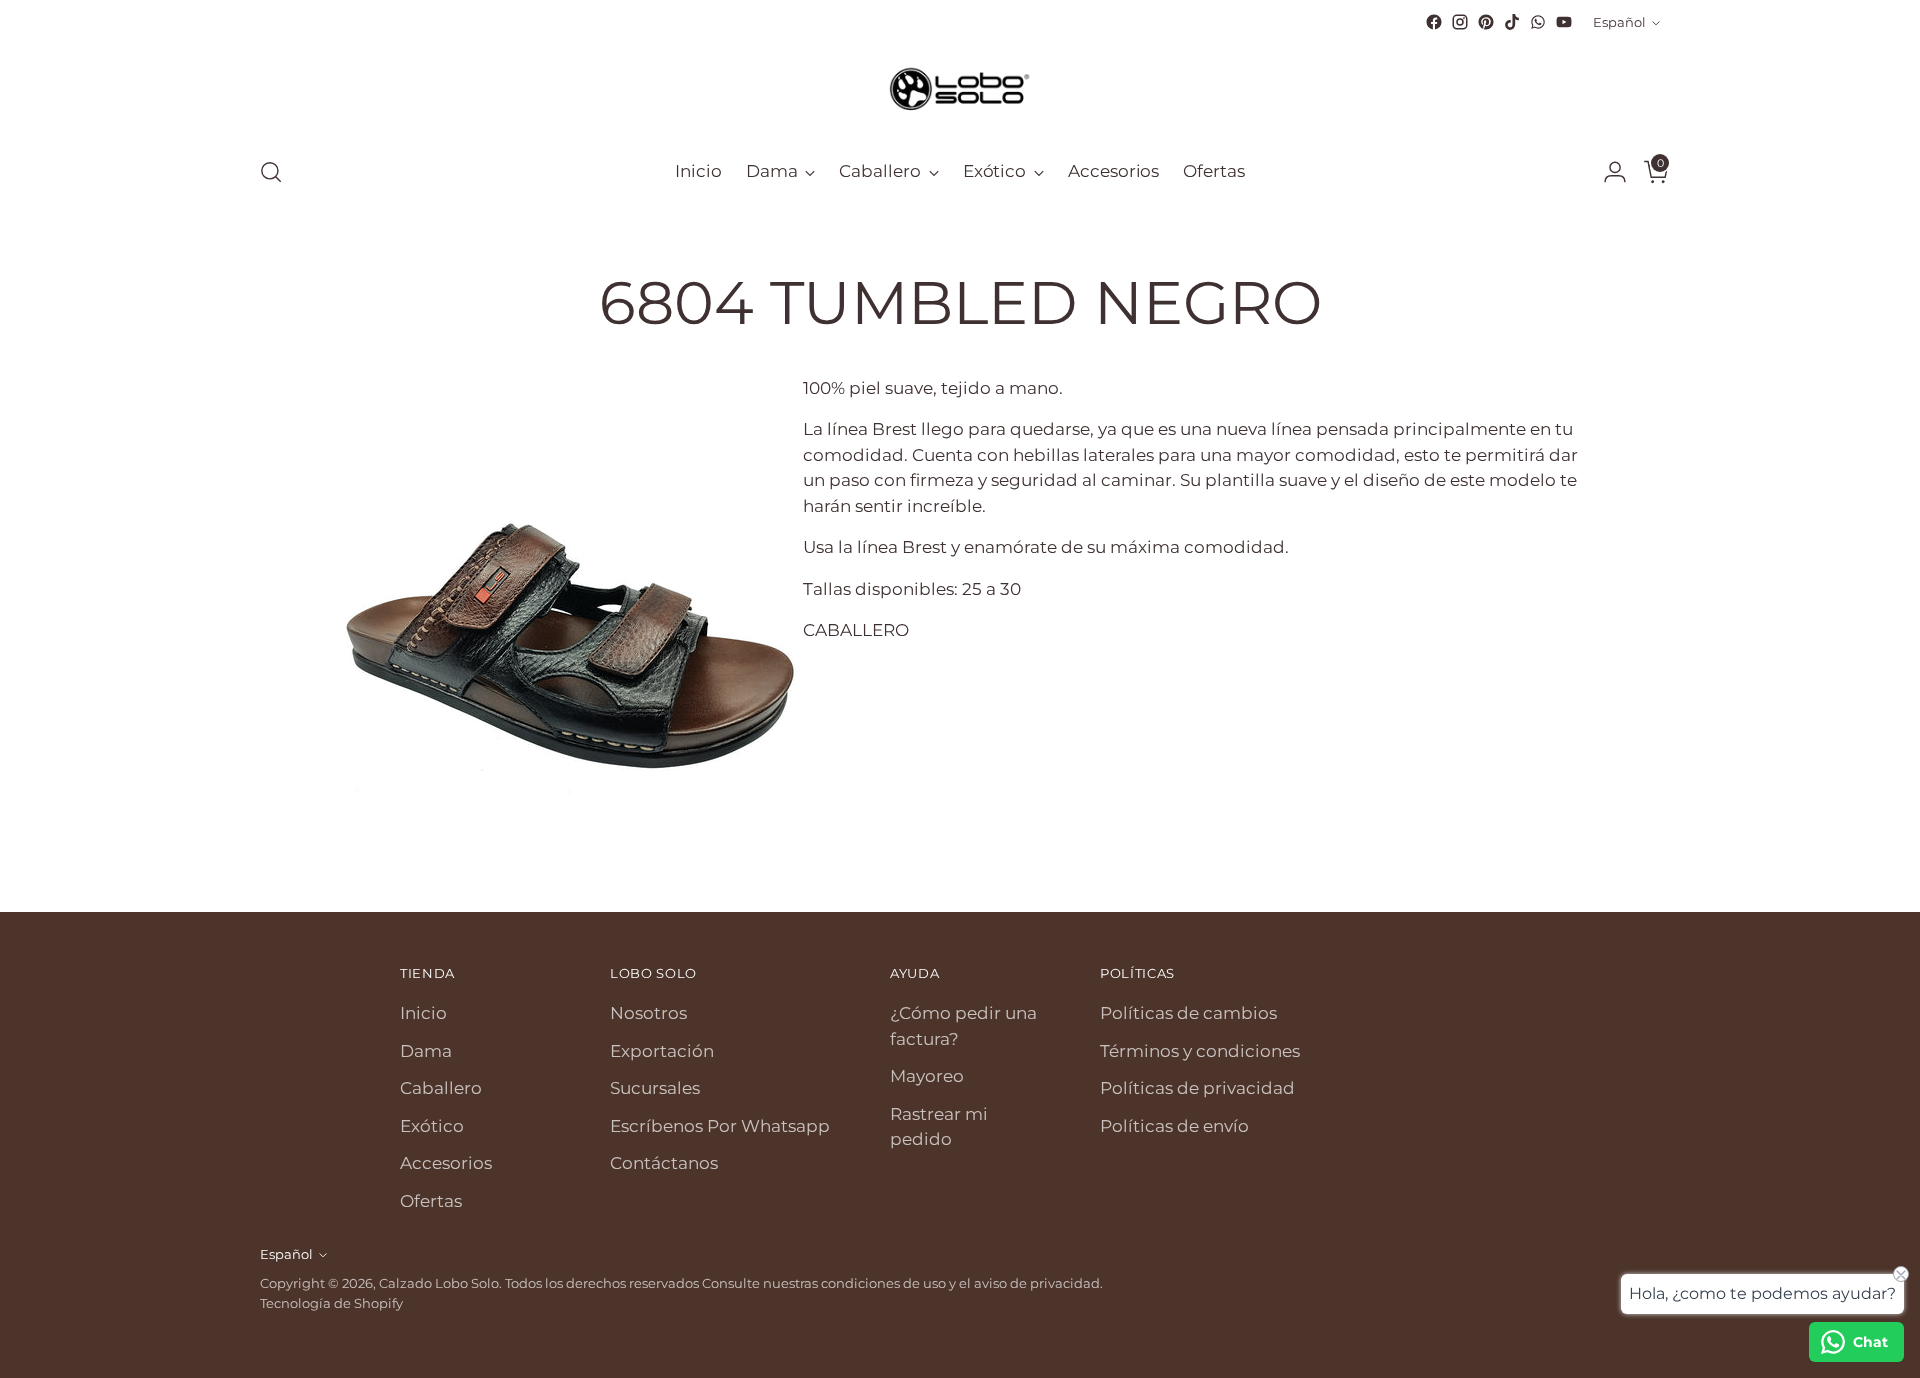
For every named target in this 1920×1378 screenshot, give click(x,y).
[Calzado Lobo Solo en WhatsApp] (1538, 22)
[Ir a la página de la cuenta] (1607, 172)
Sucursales (655, 1088)
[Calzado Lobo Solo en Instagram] (1460, 22)
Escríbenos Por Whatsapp (720, 1126)
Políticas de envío (1174, 1126)
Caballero (441, 1088)
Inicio (423, 1013)
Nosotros (648, 1013)
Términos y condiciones (1200, 1051)
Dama (426, 1051)
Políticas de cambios (1188, 1013)
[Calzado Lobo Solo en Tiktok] (1512, 22)
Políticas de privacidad (1197, 1088)
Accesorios (446, 1163)
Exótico (432, 1126)
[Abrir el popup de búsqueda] (271, 172)
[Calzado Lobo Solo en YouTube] (1564, 22)
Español (1619, 22)
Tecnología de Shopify (331, 1303)
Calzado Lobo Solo (439, 1283)
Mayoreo (927, 1076)
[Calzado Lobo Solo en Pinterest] (1486, 22)
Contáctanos (664, 1163)
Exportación (662, 1051)
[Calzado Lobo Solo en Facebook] (1434, 22)
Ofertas (431, 1201)
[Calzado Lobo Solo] (960, 87)
